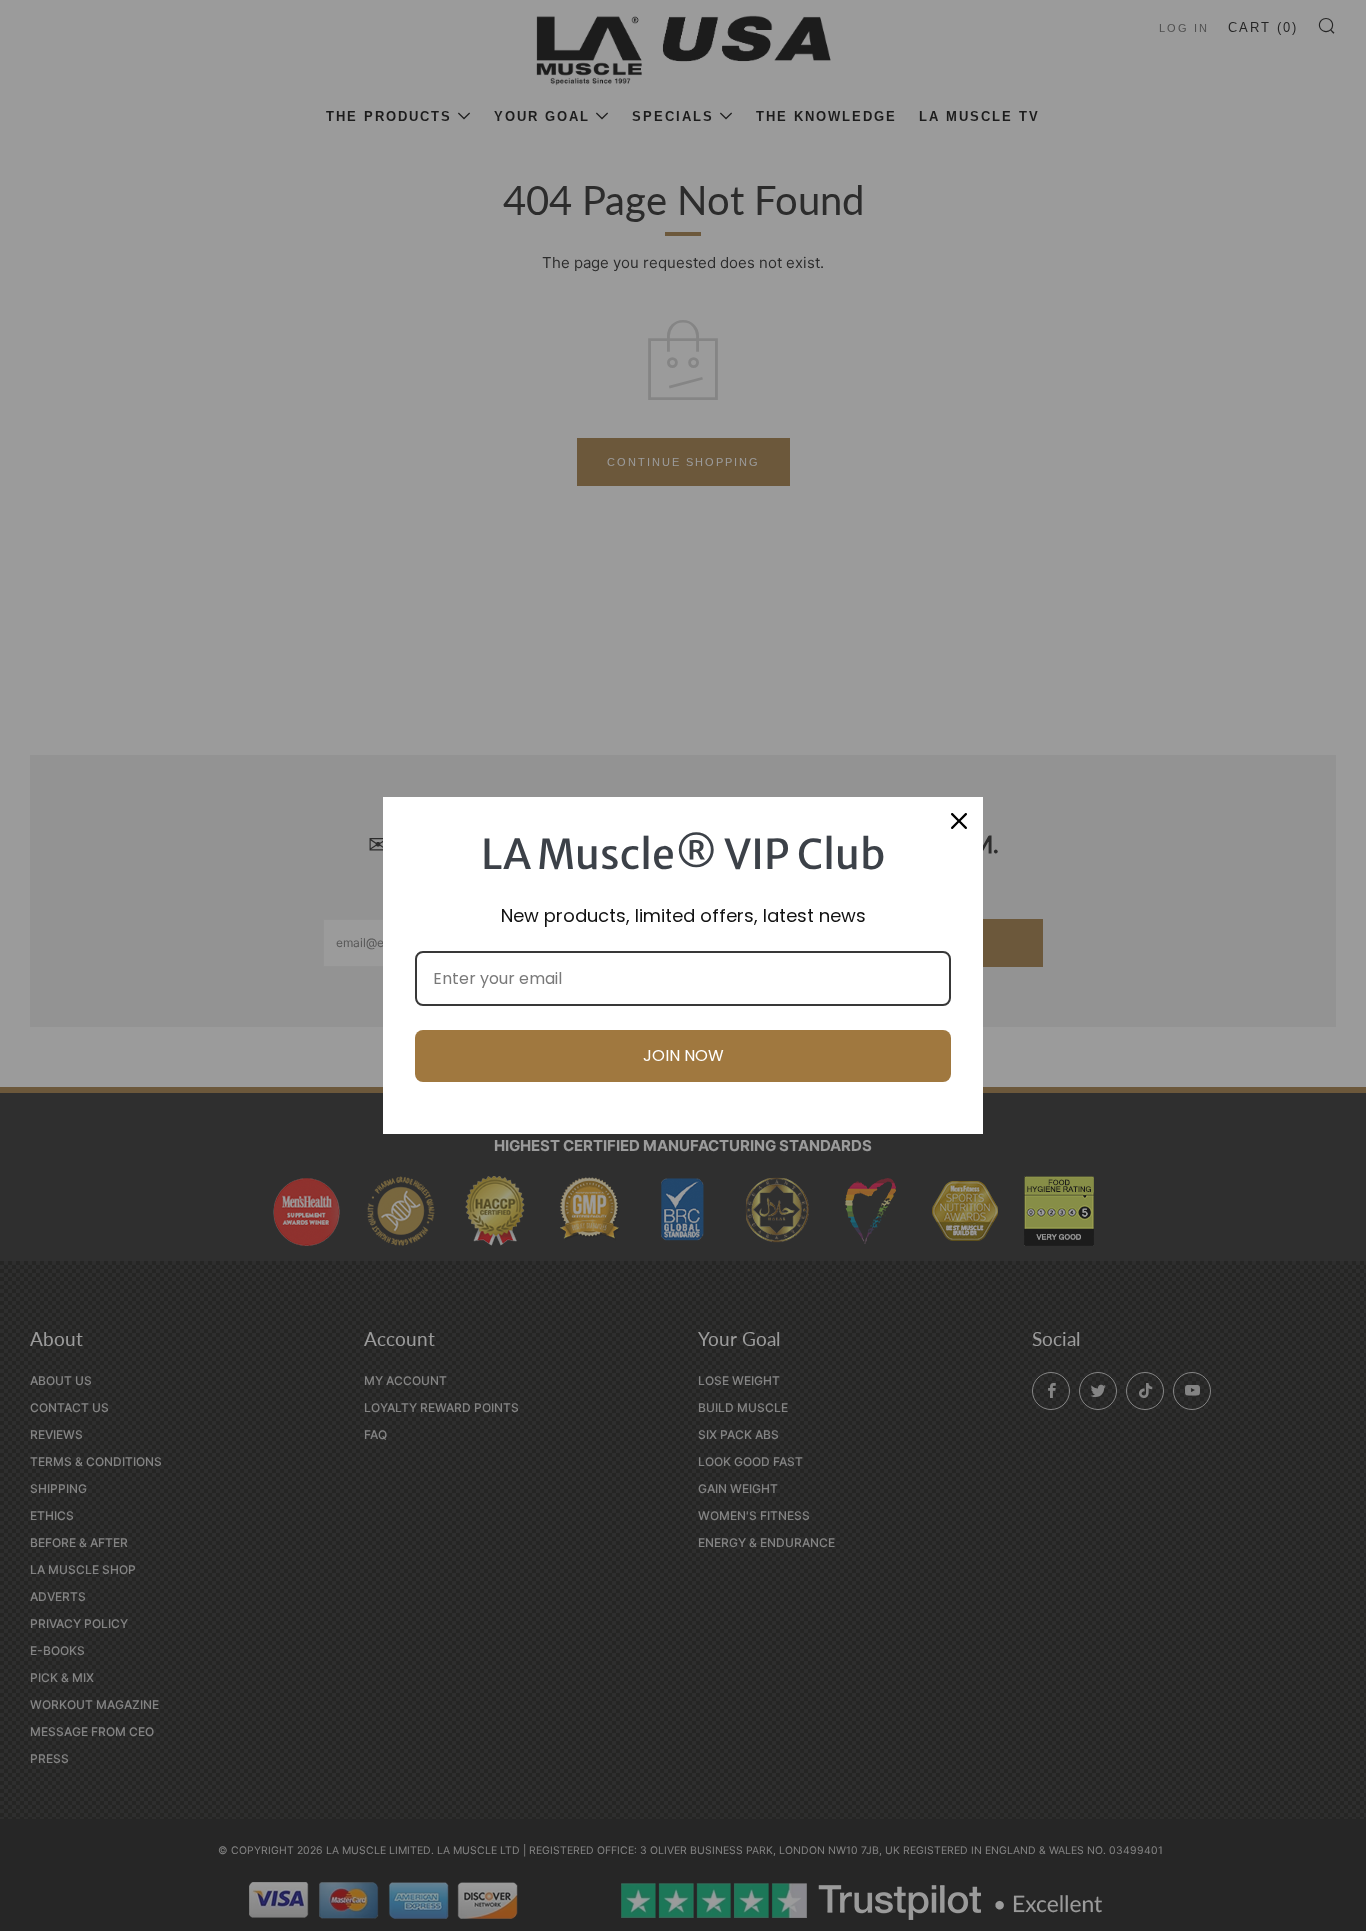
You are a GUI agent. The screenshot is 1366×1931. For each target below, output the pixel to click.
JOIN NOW (683, 1055)
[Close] (959, 821)
